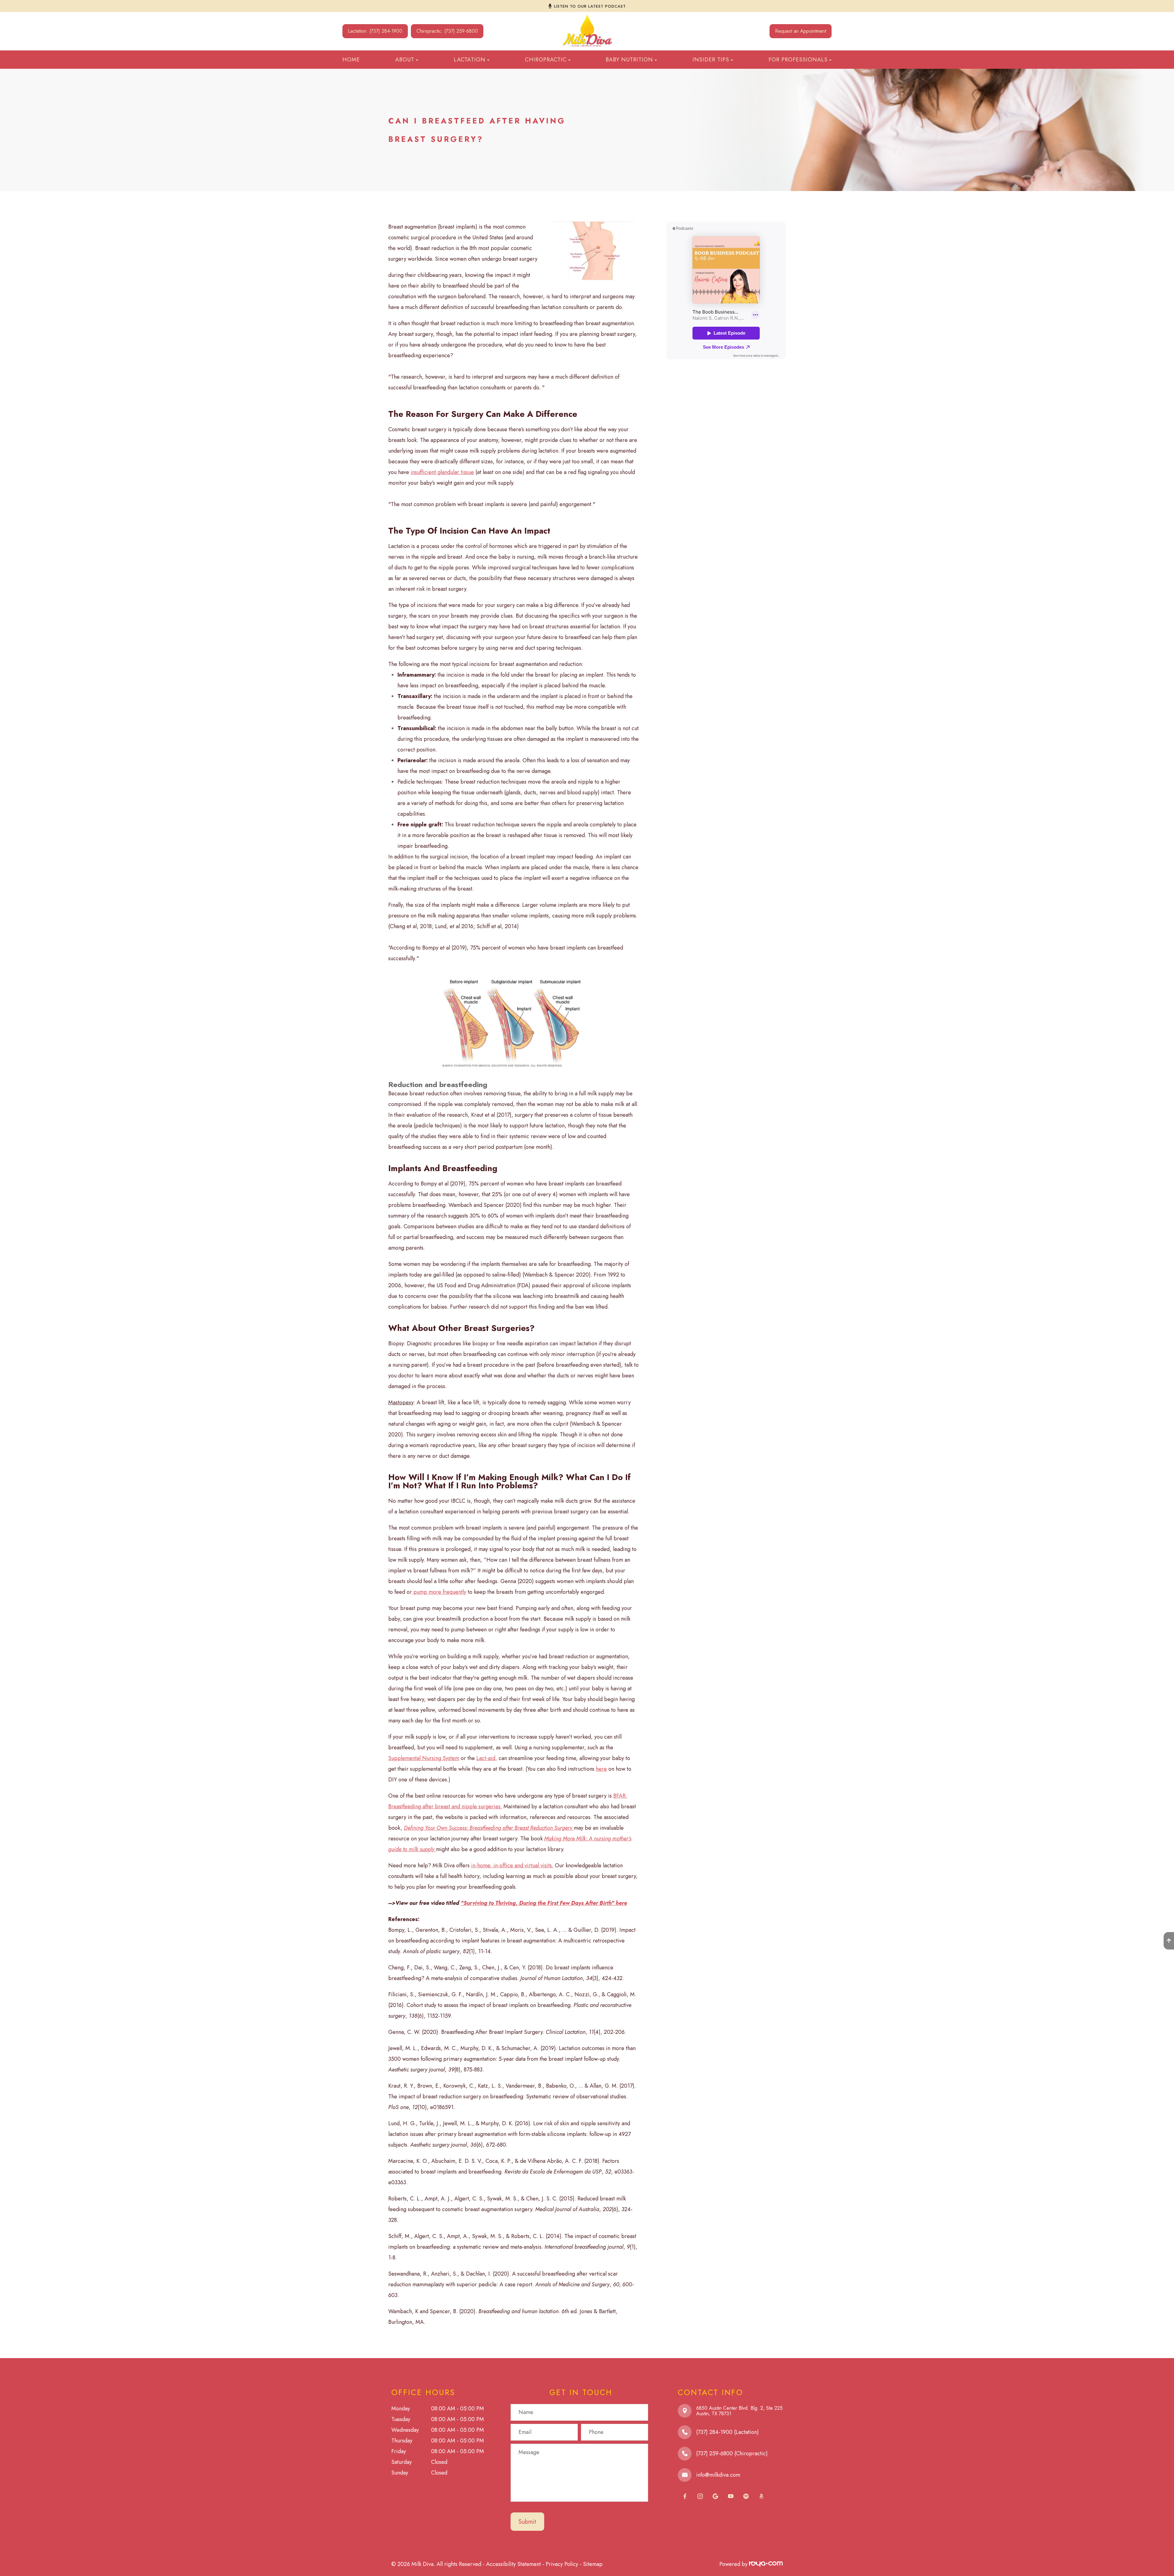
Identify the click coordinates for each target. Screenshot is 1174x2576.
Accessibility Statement (513, 2564)
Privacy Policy (562, 2564)
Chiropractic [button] (546, 60)
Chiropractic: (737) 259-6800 (447, 31)
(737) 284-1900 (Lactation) (727, 2432)
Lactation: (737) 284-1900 (375, 31)
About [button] (405, 60)
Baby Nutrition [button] (629, 60)
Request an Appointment (801, 31)
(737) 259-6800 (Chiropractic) (732, 2453)
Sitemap (593, 2564)
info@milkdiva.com (718, 2475)
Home (351, 60)
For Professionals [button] (798, 60)
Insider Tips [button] (711, 60)
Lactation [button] (470, 60)
